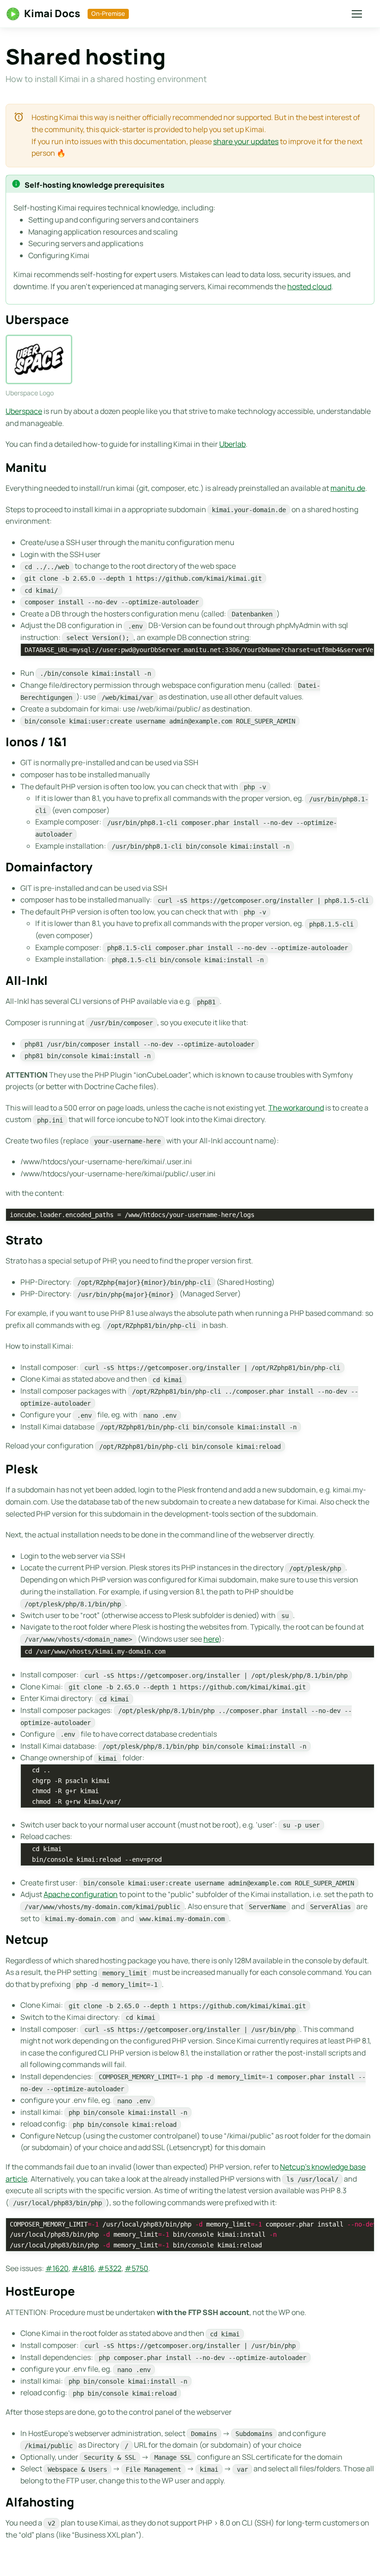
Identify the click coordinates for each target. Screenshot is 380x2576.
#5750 (136, 2268)
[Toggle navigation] (356, 14)
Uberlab (232, 444)
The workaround (296, 1108)
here (211, 1639)
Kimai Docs (52, 13)
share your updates (246, 141)
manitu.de (348, 488)
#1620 (57, 2268)
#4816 (83, 2268)
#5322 (110, 2268)
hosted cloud (309, 286)
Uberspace (24, 411)
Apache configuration (81, 1894)
